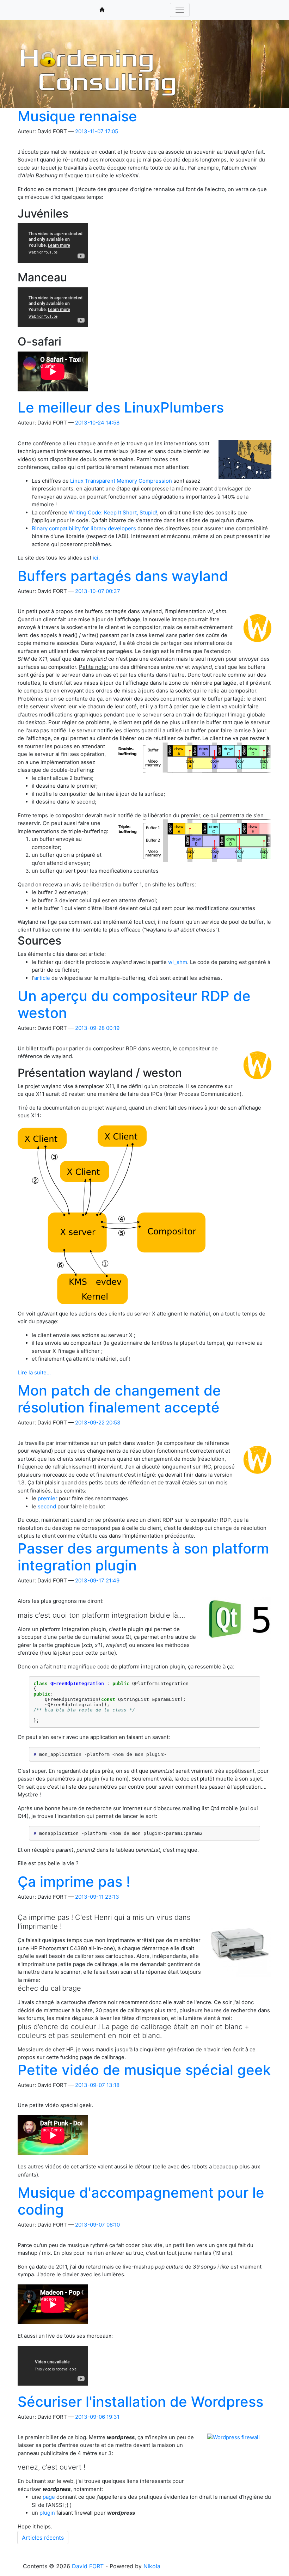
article (42, 978)
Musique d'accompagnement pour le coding (141, 2201)
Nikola (152, 2566)
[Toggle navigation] (180, 10)
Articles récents (43, 2538)
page (49, 2497)
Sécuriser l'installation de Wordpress (140, 2402)
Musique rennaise (77, 116)
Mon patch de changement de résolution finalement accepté (119, 1399)
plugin (47, 2513)
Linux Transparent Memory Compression (121, 481)
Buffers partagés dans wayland (123, 576)
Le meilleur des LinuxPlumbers (121, 407)
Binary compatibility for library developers (84, 528)
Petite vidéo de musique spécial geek (144, 2070)
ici (96, 558)
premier (48, 1498)
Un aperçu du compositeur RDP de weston (134, 1004)
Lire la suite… (34, 1372)
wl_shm (178, 962)
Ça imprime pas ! (74, 1882)
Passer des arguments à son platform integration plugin (143, 1557)
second (47, 1506)
